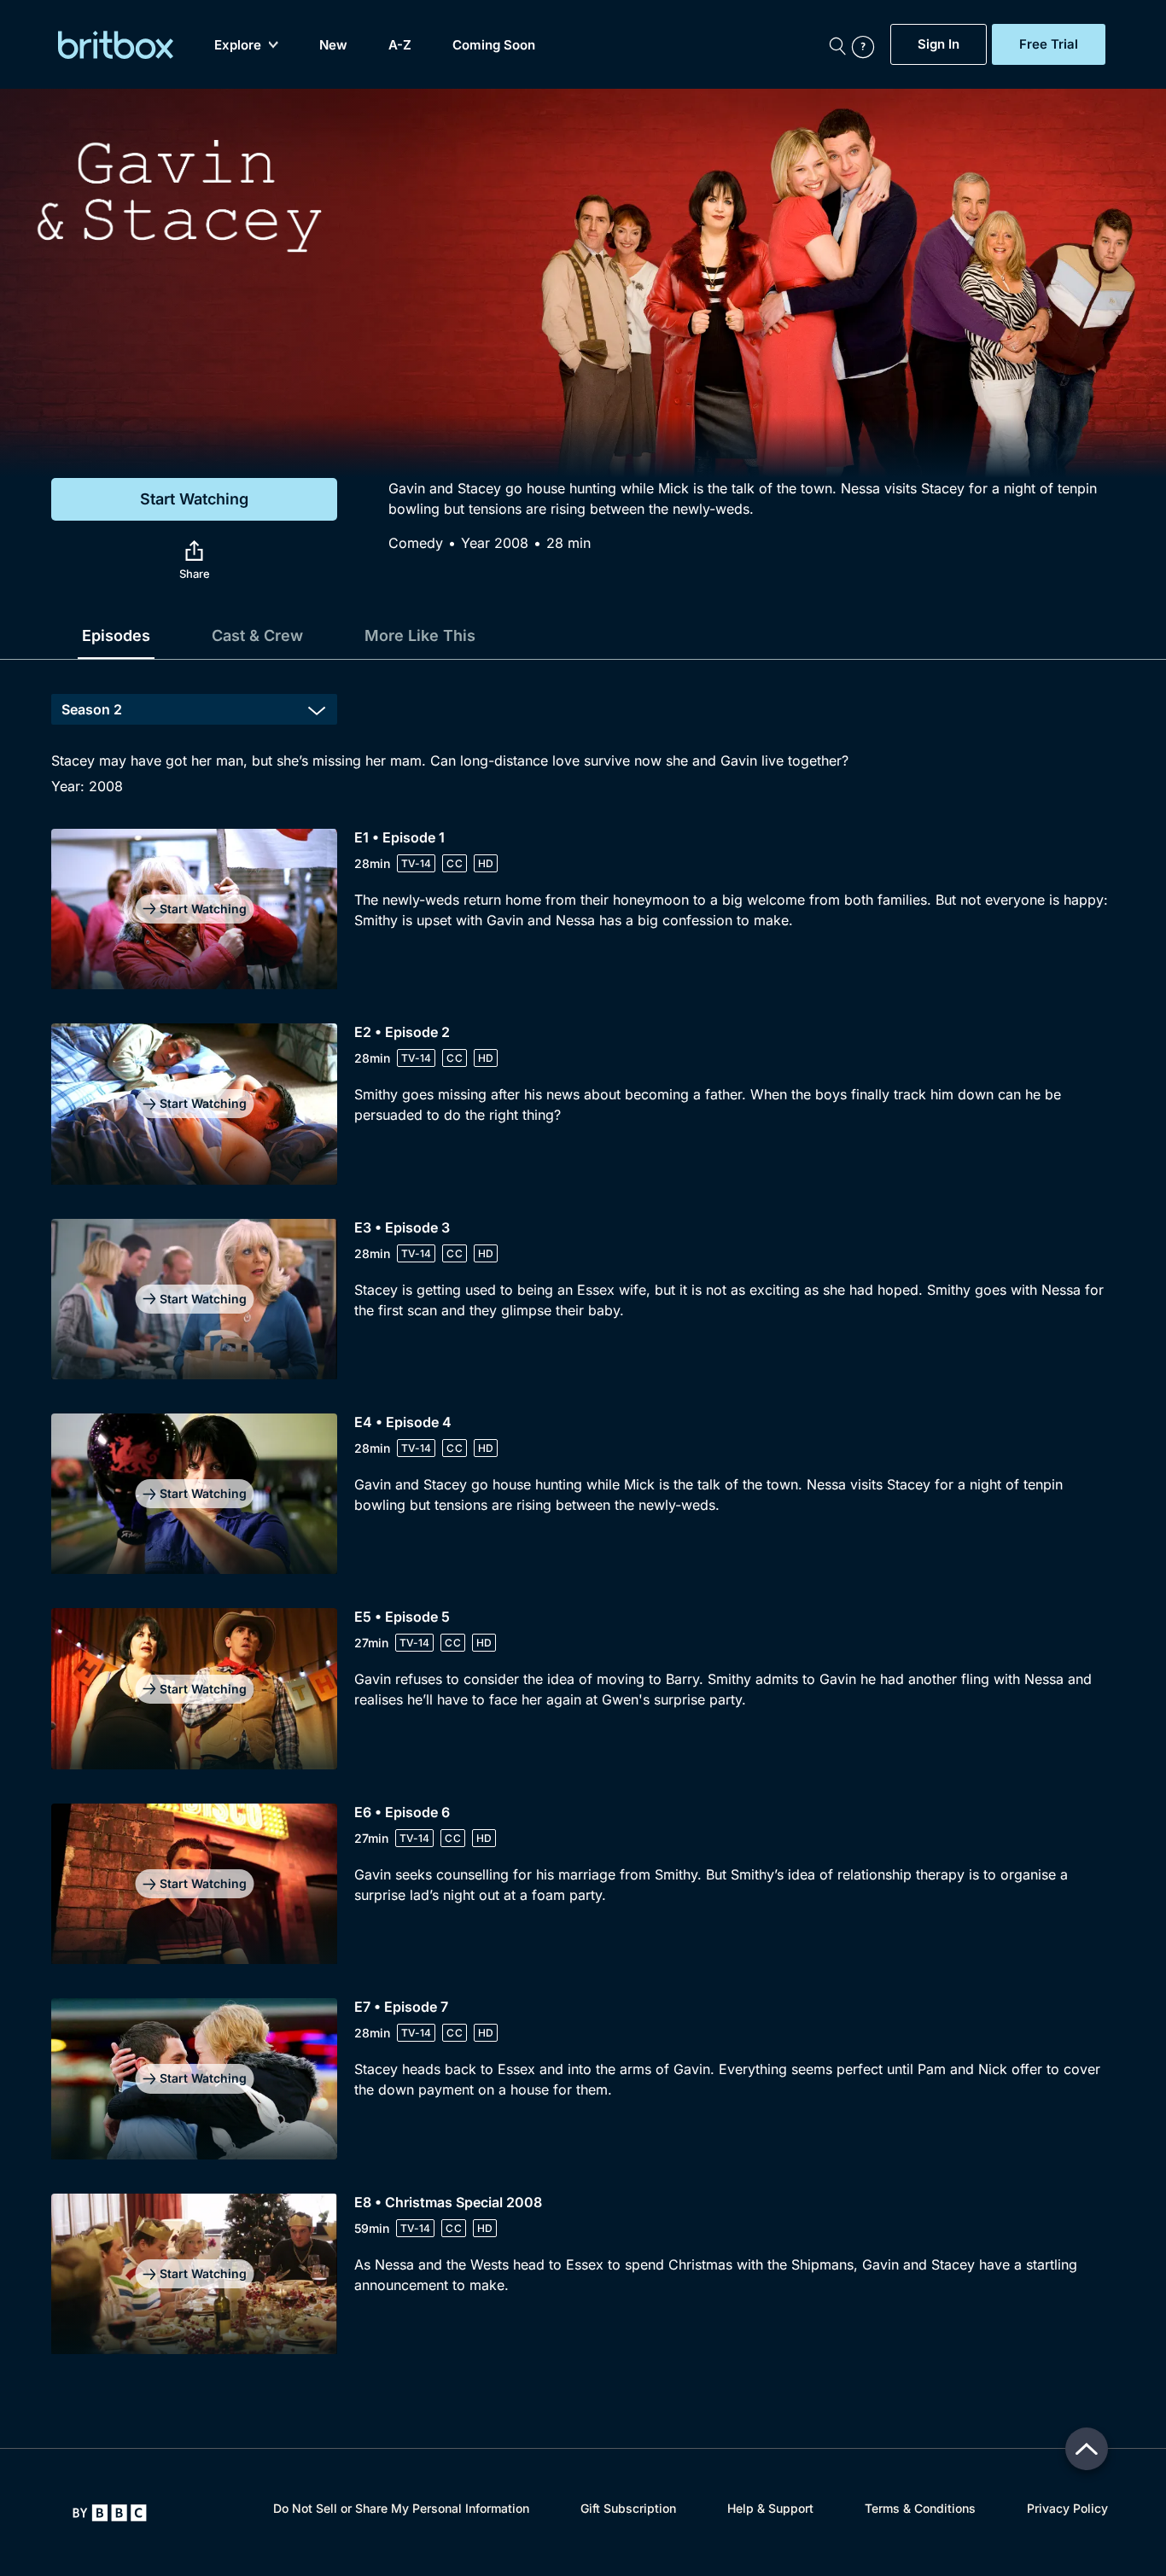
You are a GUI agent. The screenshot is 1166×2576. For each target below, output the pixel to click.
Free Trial (1049, 44)
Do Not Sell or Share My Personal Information (401, 2508)
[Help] (867, 44)
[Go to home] (110, 2513)
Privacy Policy (1067, 2508)
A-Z (400, 45)
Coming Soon (494, 45)
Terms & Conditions (920, 2508)
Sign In (939, 44)
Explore (238, 45)
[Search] (837, 44)
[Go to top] (1087, 2449)
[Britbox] (116, 45)
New (333, 45)
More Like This (420, 635)
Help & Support (770, 2508)
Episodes (116, 635)
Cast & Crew (257, 635)
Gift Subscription (628, 2508)
